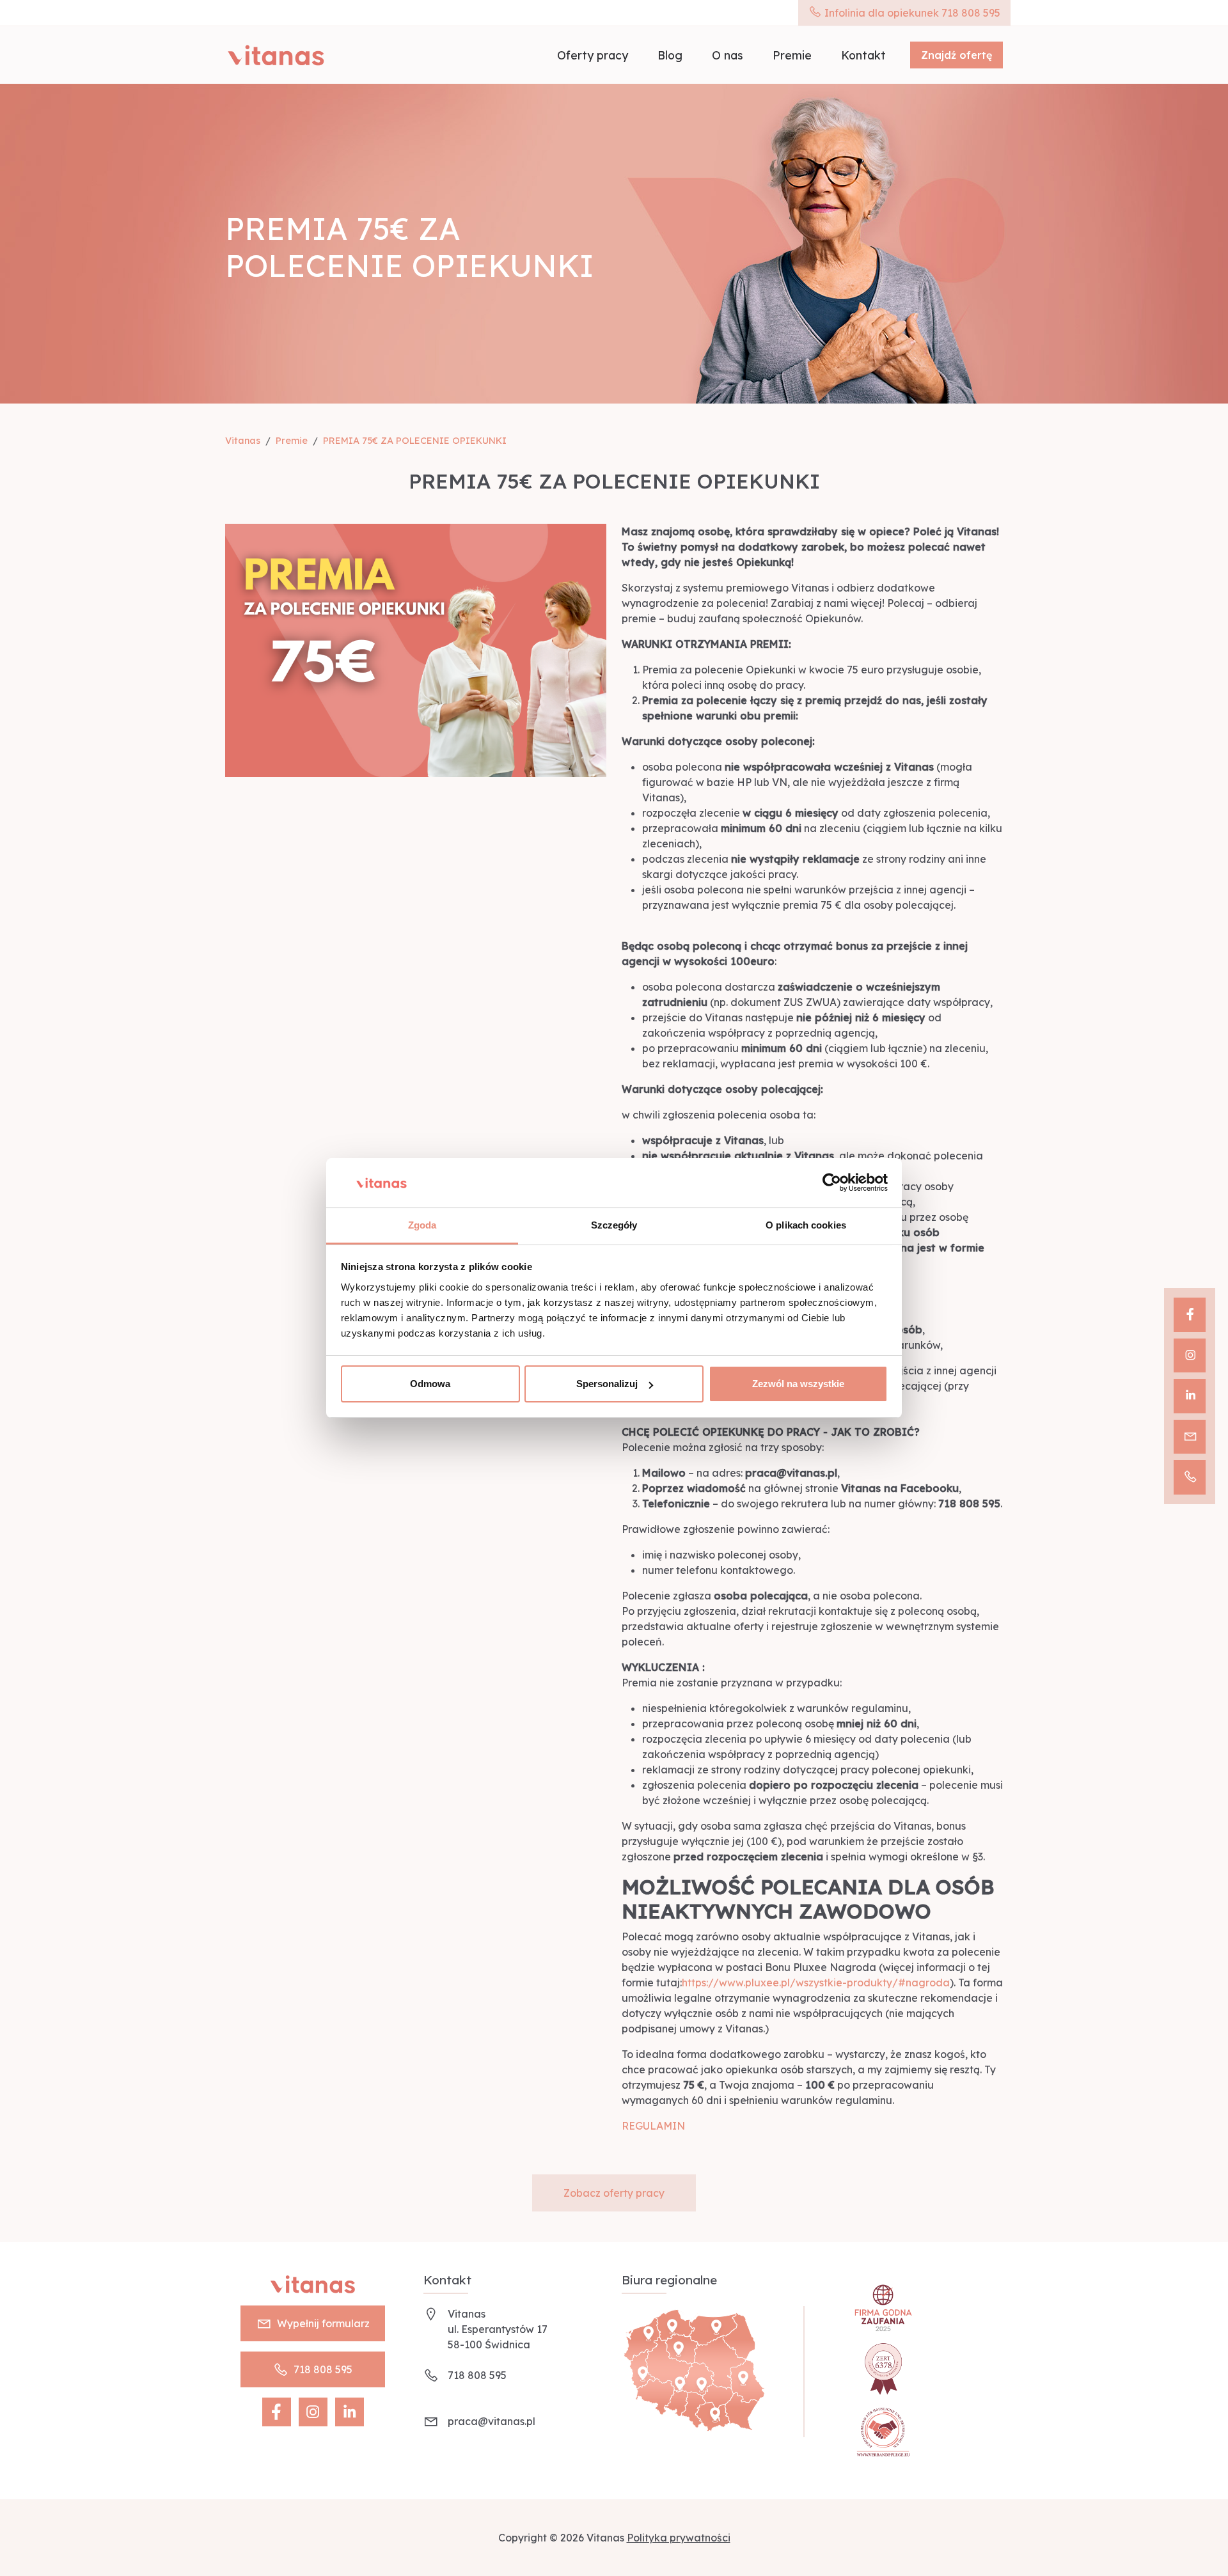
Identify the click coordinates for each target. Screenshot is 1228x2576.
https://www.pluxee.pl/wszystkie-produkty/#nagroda (816, 1983)
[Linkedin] (1190, 1396)
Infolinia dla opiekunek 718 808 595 (911, 13)
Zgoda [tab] (422, 1225)
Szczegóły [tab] (614, 1225)
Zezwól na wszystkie (798, 1384)
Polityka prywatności (679, 2538)
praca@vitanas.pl (492, 2421)
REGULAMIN (653, 2126)
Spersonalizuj (607, 1384)
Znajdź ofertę (956, 55)
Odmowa (430, 1384)
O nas (728, 55)
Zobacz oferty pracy (614, 2193)
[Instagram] (1190, 1356)
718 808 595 (323, 2369)
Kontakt (863, 55)
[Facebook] (1190, 1315)
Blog (670, 55)
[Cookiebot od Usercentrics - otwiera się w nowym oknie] (832, 1183)
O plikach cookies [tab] (806, 1225)
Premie (792, 55)
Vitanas (243, 441)
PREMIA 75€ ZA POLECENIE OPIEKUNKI (415, 441)
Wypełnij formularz (323, 2323)
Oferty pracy (593, 55)
